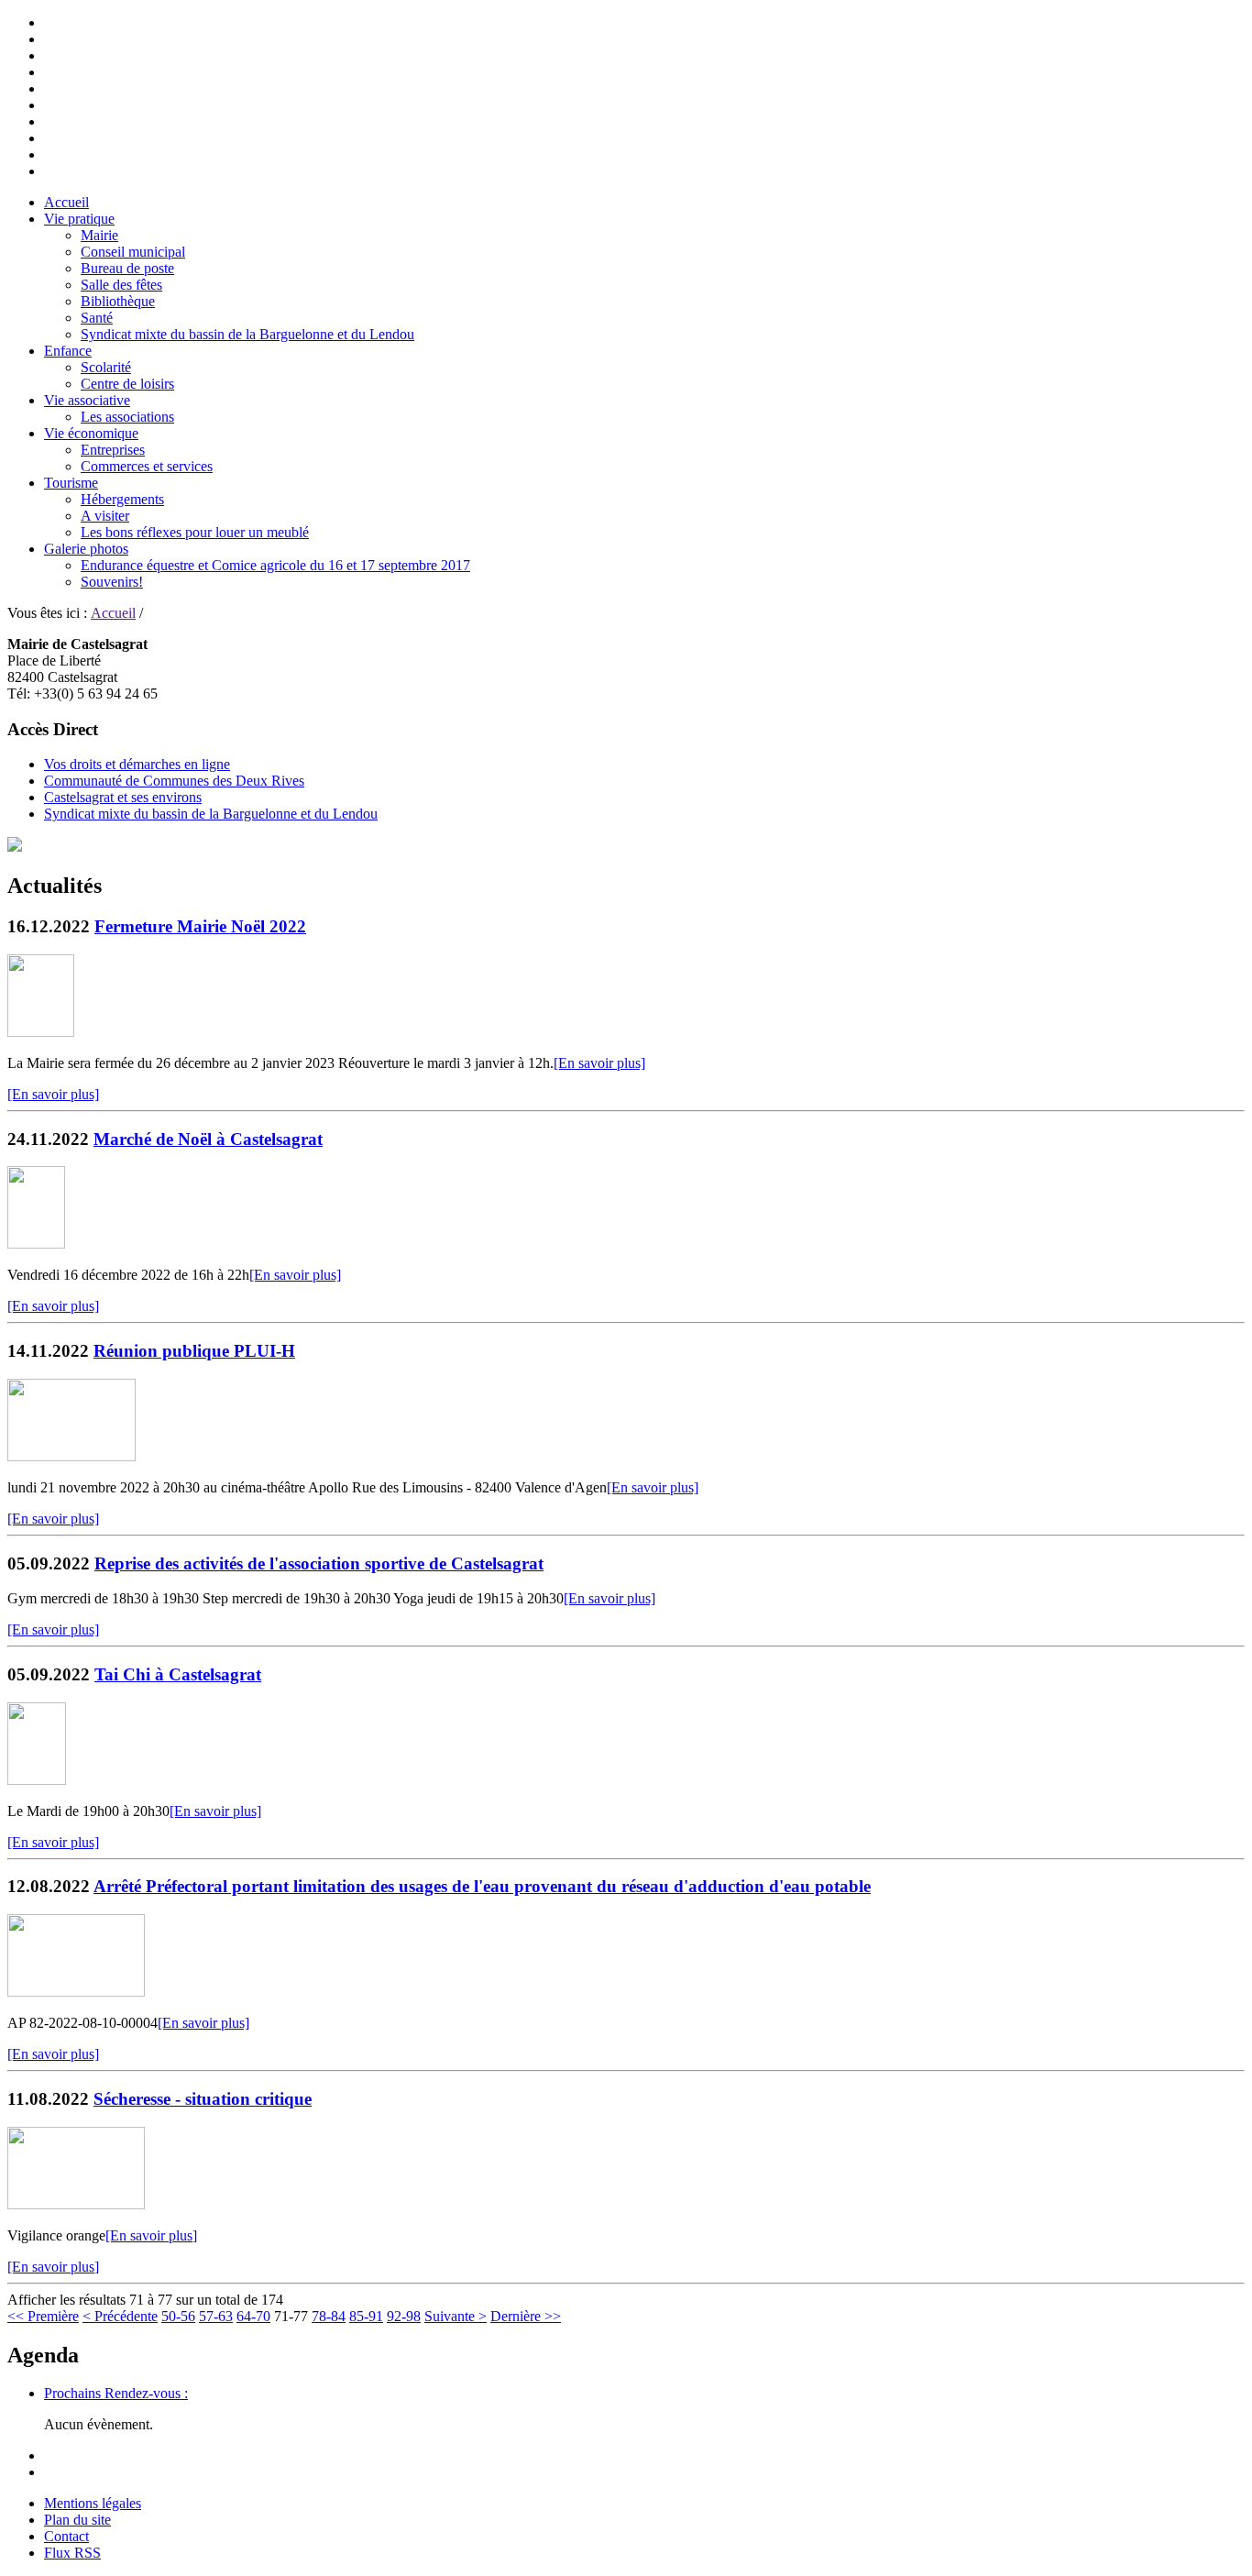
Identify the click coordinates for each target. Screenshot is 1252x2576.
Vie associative (87, 400)
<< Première (43, 2316)
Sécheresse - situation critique (203, 2099)
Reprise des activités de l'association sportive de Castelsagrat (319, 1563)
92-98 (404, 2316)
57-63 (216, 2316)
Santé (97, 318)
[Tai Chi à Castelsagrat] (37, 1780)
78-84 (329, 2316)
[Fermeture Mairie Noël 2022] (41, 1032)
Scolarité (106, 367)
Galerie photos (86, 549)
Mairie (99, 235)
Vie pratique (79, 219)
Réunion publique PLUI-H (194, 1351)
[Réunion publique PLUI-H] (71, 1456)
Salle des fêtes (121, 285)
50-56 (178, 2316)
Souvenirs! (112, 582)
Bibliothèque (118, 301)
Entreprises (113, 450)
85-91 (366, 2316)
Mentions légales (93, 2503)
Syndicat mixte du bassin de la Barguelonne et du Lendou (247, 334)
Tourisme (71, 483)
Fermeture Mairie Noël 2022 (200, 926)
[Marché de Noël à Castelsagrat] (36, 1244)
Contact (66, 2536)
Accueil (66, 202)
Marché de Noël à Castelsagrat (208, 1139)
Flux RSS (72, 2553)
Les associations (127, 417)
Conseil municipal (133, 252)
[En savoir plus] (599, 1063)
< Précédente (120, 2316)
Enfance (68, 351)
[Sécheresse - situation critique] (76, 2204)
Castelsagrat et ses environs (123, 797)
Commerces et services (147, 466)
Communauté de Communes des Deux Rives (174, 781)
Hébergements (122, 499)
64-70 (253, 2316)
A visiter (105, 516)
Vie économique (91, 433)
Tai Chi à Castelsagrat (178, 1674)
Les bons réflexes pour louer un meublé (195, 532)
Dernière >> (526, 2316)
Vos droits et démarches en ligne (137, 764)
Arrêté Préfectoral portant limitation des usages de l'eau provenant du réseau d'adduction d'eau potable (482, 1886)
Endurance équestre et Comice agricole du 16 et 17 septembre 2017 (275, 565)
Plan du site (77, 2520)
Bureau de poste (127, 268)
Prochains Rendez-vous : (116, 2393)
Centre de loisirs (127, 384)
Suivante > (456, 2316)
